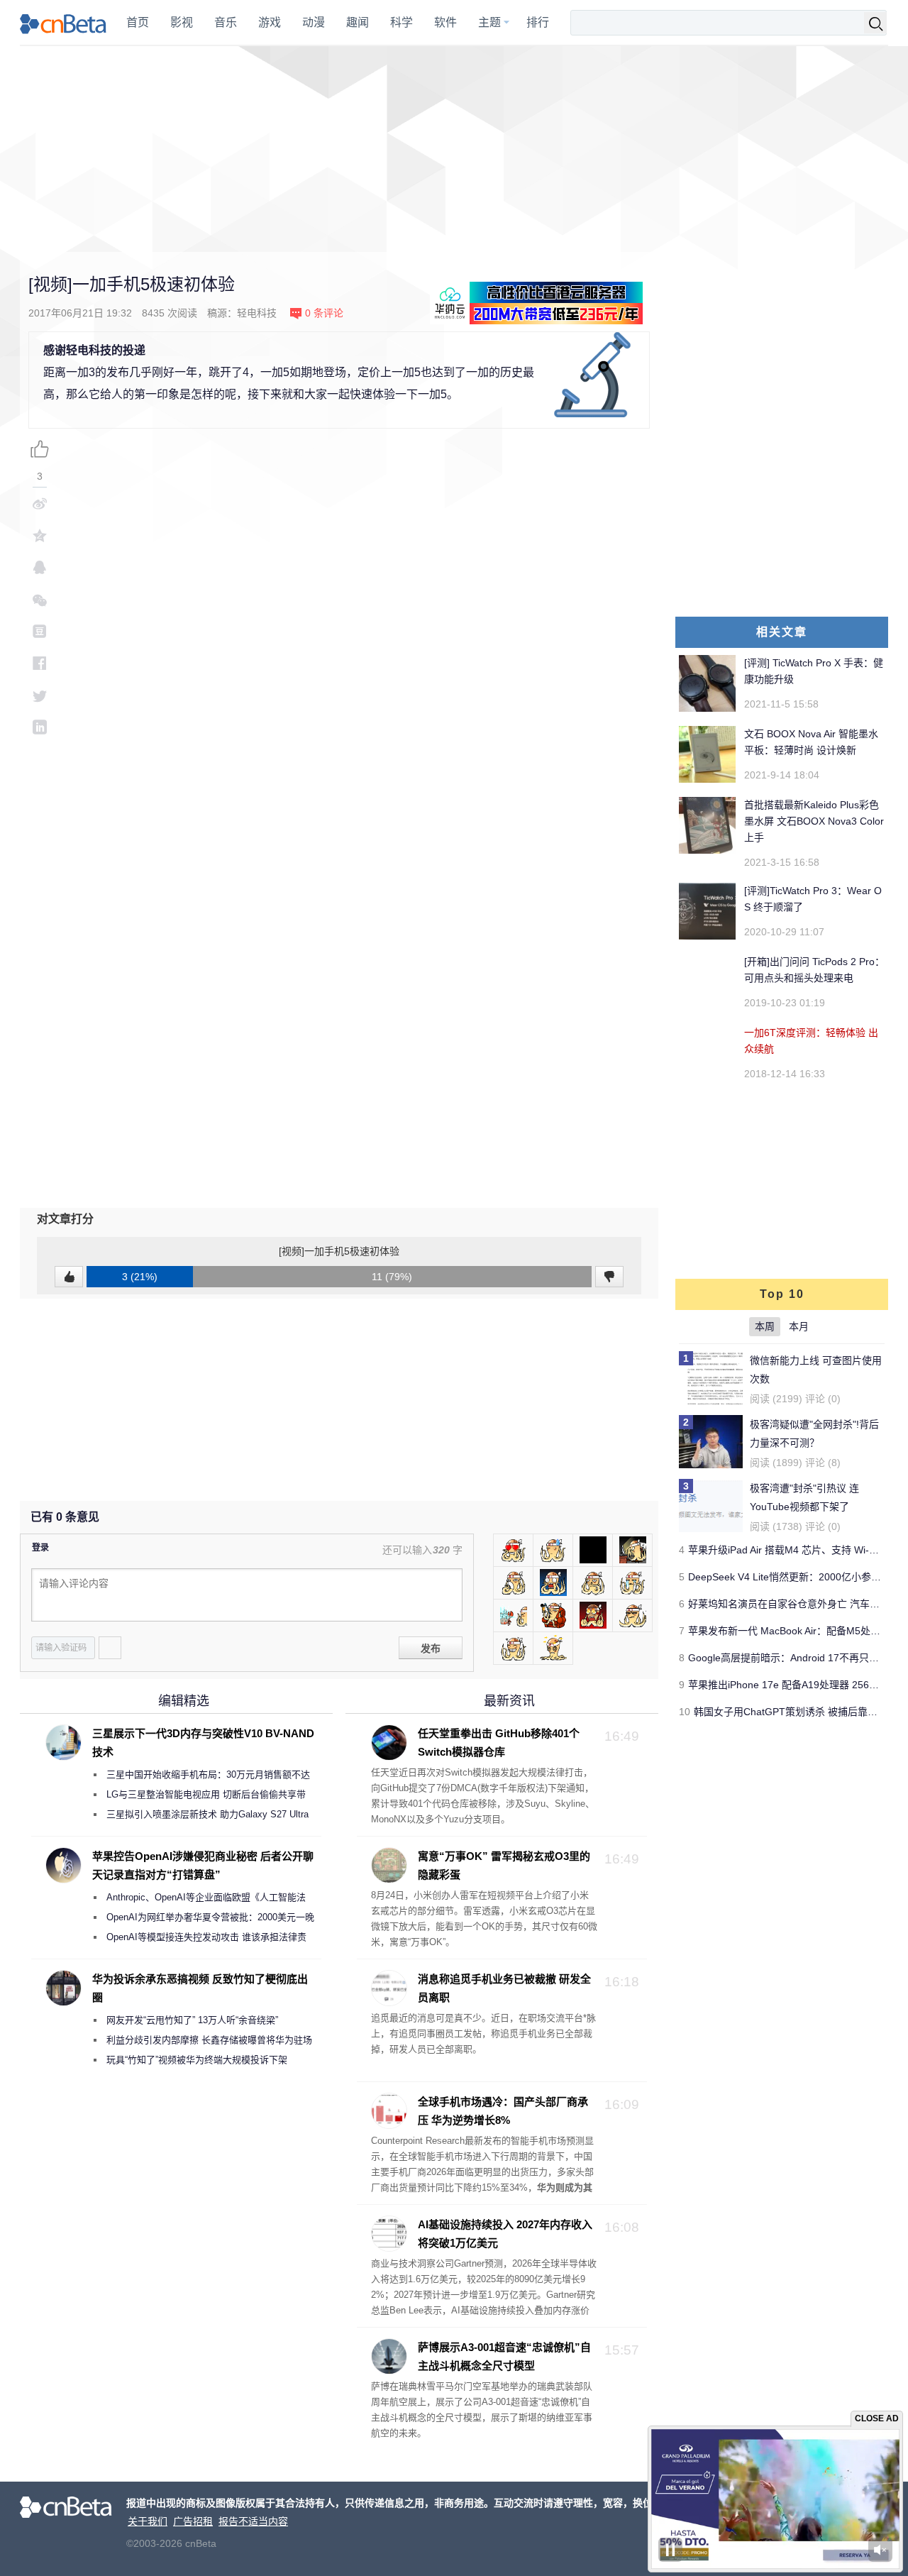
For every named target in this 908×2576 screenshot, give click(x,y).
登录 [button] (40, 1548)
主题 (489, 22)
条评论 (324, 313)
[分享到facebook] (40, 663)
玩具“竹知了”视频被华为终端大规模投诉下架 (197, 2060)
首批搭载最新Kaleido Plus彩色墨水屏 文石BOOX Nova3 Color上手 (814, 821)
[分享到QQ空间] (40, 535)
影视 (182, 22)
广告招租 (193, 2521)
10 (685, 1712)
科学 (402, 22)
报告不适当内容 (253, 2521)
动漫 (314, 22)
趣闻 (358, 22)
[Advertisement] (454, 149)
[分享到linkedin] (40, 727)
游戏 (270, 22)
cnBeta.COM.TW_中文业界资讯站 (63, 23)
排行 (538, 22)
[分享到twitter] (40, 695)
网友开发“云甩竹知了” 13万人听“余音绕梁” (192, 2020)
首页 (138, 22)
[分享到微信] (40, 599)
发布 (431, 1648)
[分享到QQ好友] (40, 567)
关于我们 (148, 2521)
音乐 (226, 22)
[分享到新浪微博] (40, 503)
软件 (445, 22)
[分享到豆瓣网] (40, 631)
